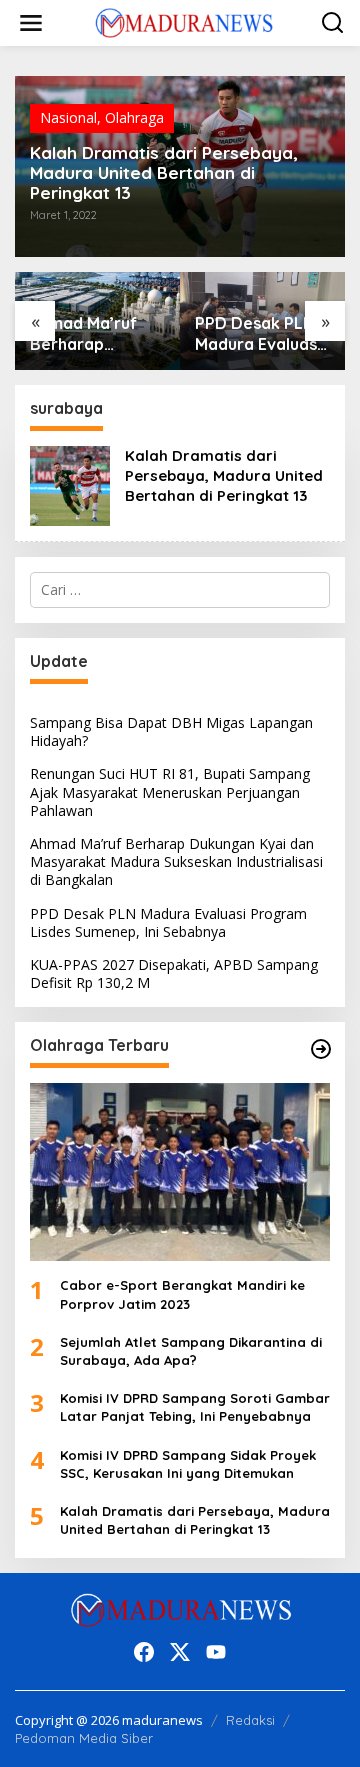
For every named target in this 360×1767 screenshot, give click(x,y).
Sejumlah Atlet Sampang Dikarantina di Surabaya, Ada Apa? (191, 1351)
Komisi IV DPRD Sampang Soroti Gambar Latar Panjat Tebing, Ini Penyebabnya (195, 1407)
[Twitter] (180, 1652)
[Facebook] (144, 1652)
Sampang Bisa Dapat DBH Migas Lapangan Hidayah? (171, 731)
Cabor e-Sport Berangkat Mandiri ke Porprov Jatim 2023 (182, 1294)
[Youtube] (216, 1652)
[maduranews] (184, 21)
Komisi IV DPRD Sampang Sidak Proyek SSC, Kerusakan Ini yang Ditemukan (188, 1464)
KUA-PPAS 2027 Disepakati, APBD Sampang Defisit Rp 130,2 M (174, 973)
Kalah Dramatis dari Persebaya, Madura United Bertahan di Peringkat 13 (164, 173)
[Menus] (31, 23)
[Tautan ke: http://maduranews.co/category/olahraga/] (321, 1049)
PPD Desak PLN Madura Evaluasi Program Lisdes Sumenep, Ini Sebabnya (258, 334)
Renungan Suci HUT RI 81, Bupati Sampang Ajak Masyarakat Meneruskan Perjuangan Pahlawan (170, 791)
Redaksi (250, 1720)
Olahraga (134, 117)
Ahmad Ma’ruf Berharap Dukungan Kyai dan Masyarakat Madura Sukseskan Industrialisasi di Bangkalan (93, 334)
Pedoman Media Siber (84, 1738)
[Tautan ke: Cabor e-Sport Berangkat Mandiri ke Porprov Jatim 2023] (180, 1172)
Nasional (68, 117)
